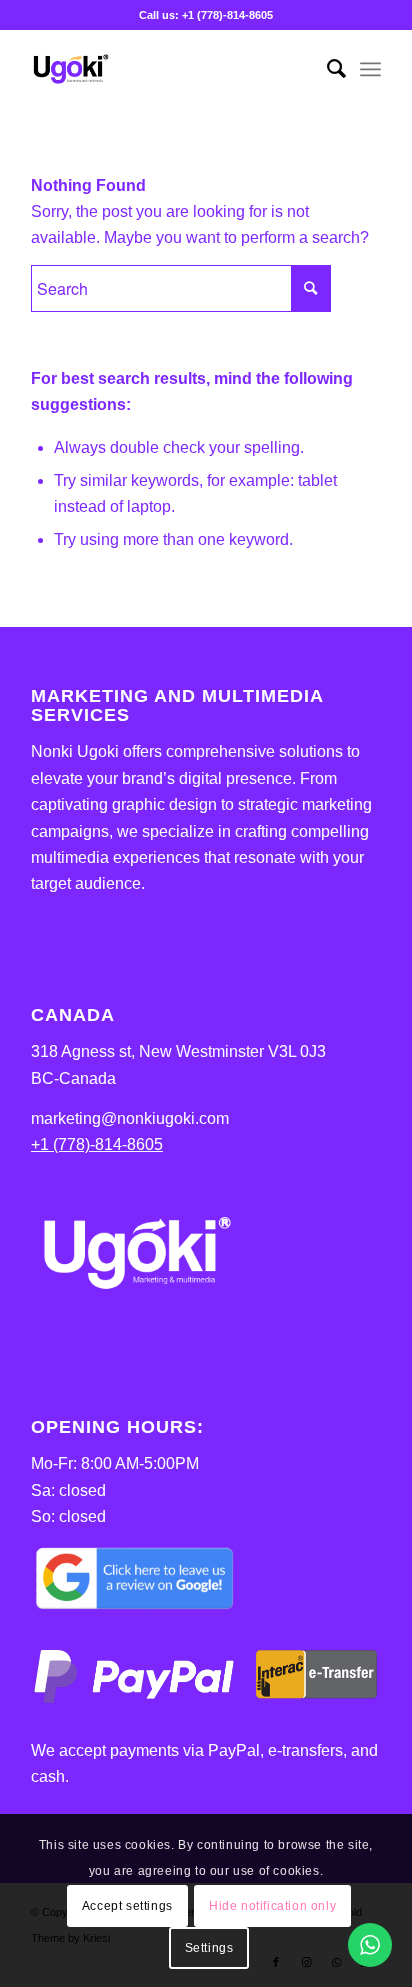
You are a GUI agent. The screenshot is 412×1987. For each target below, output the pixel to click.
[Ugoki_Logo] (171, 69)
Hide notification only (272, 1906)
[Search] (326, 69)
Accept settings (127, 1906)
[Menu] (370, 69)
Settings (209, 1948)
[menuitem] (326, 69)
